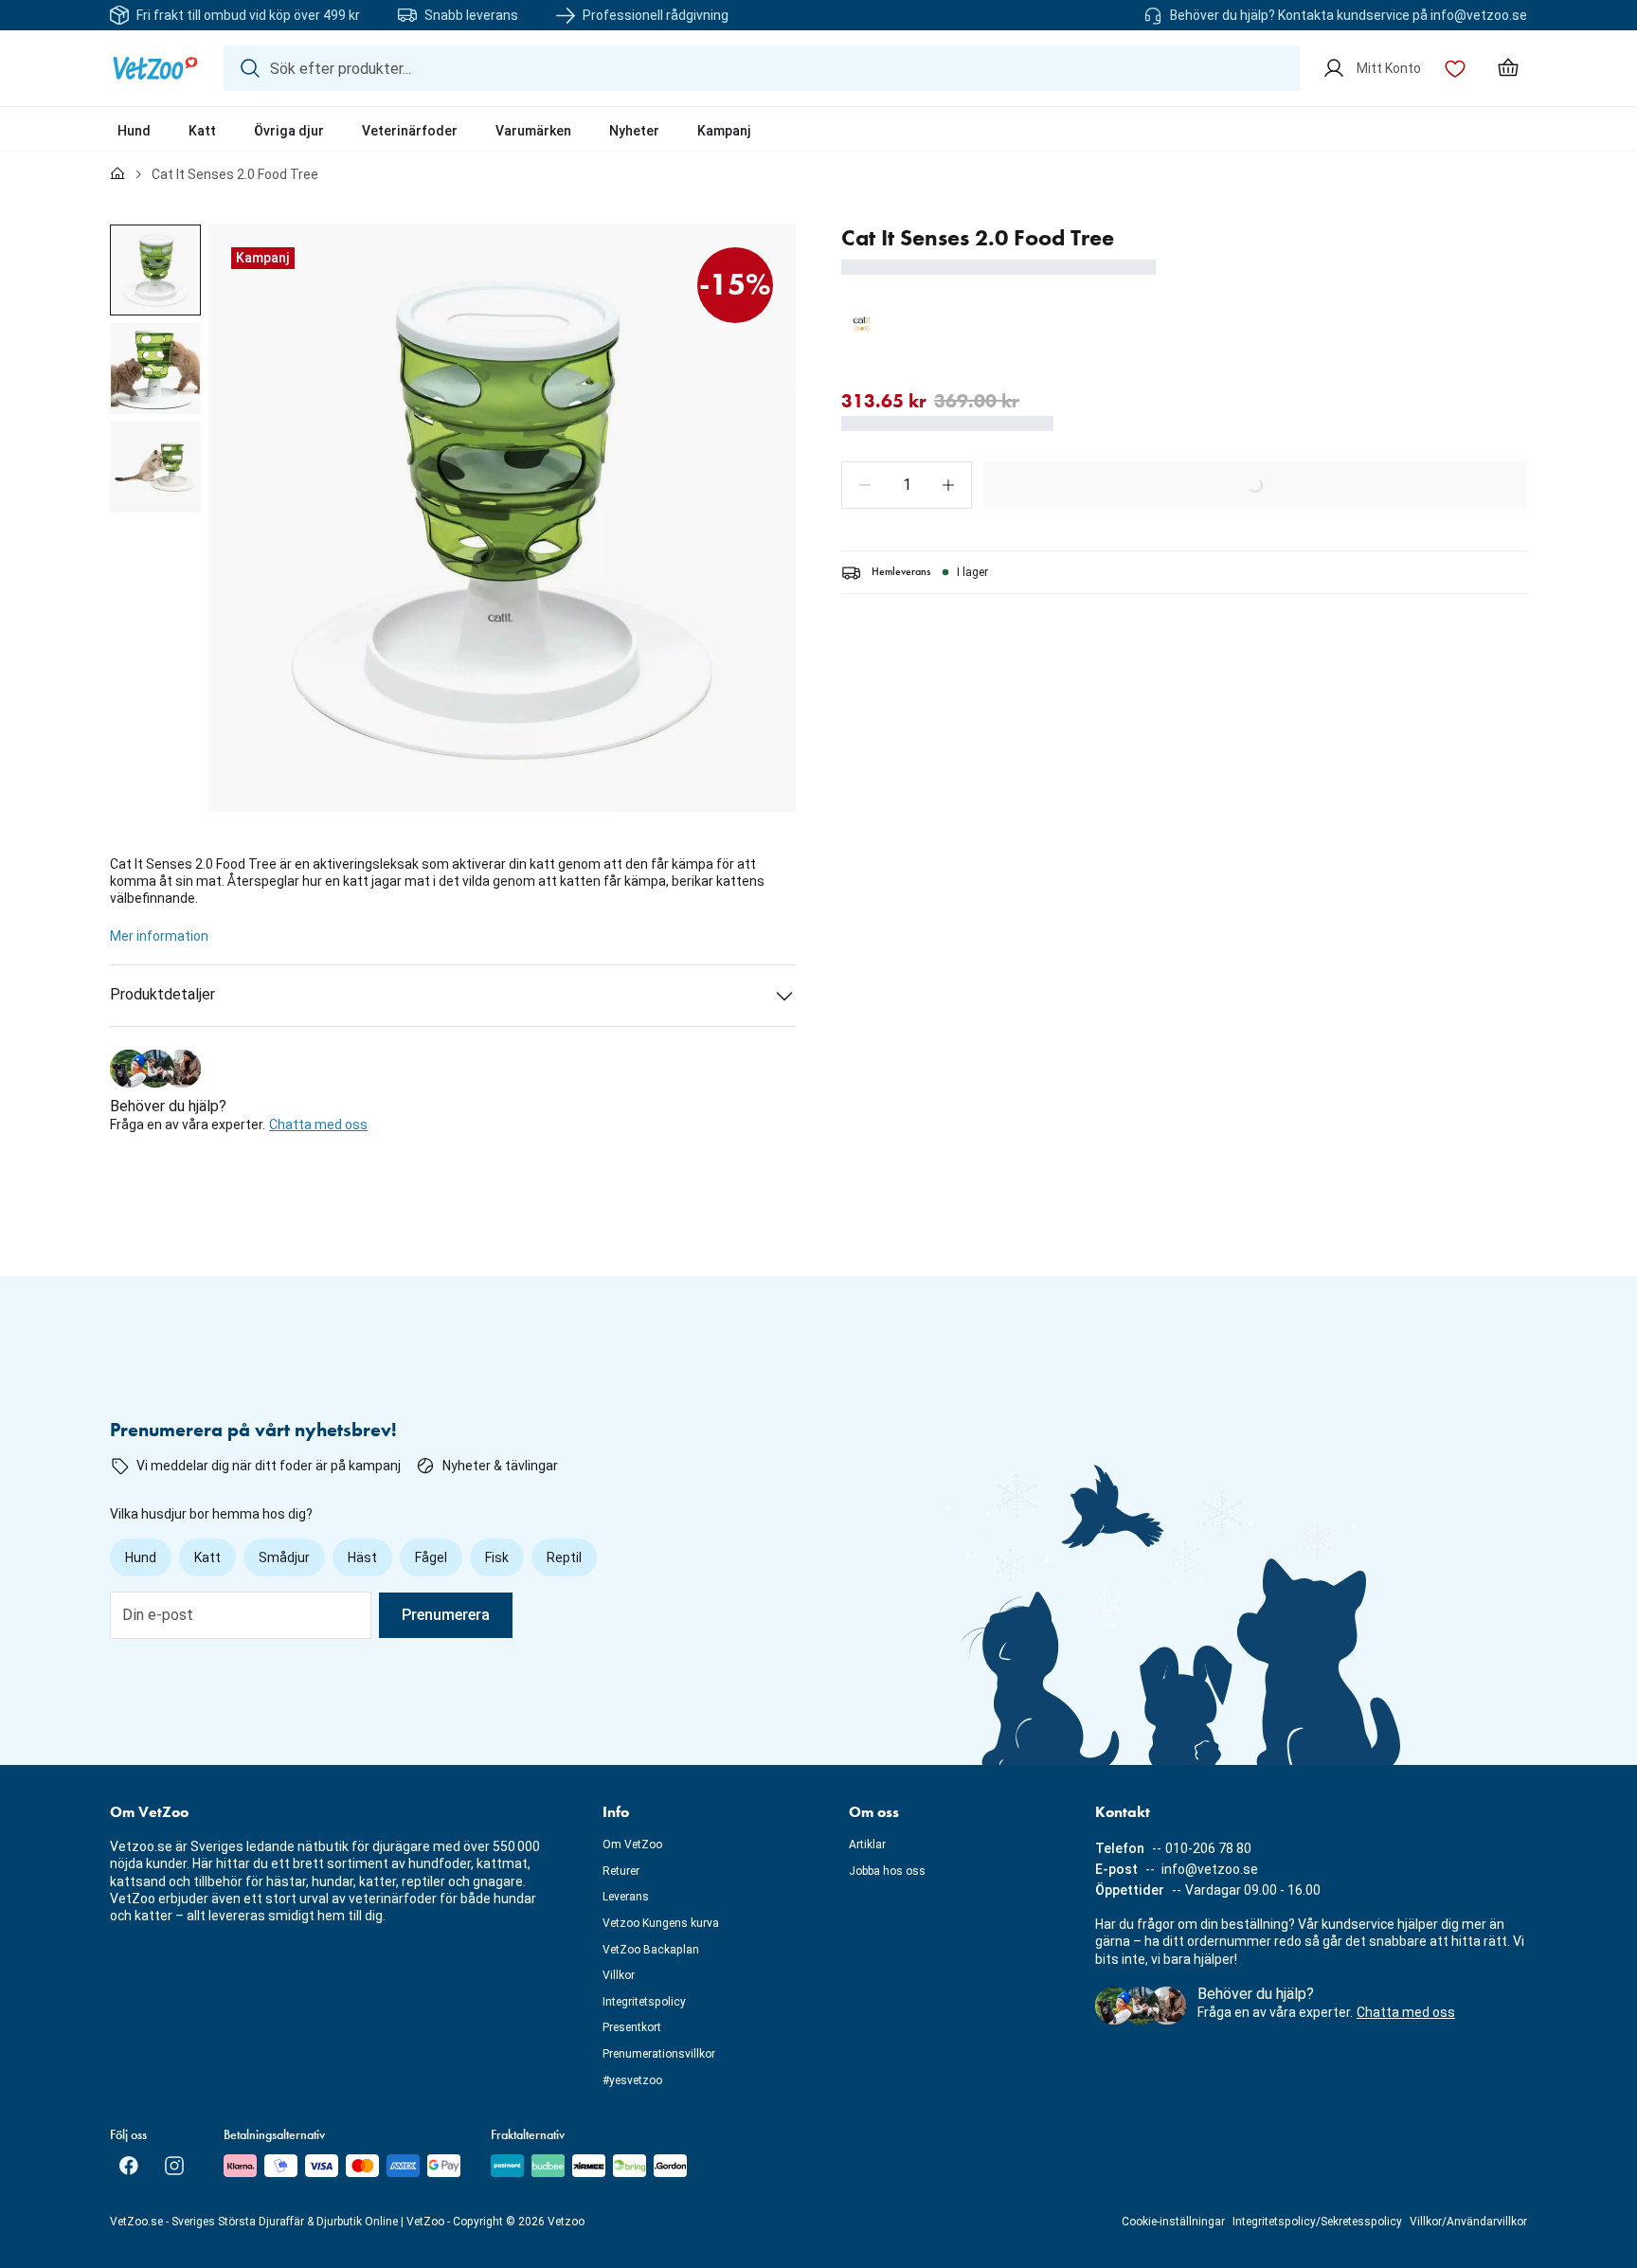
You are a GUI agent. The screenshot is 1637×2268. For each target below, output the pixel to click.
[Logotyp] (155, 68)
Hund (134, 131)
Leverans (626, 1897)
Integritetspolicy (644, 2002)
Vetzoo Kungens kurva (661, 1923)
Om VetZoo (632, 1845)
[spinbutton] (907, 485)
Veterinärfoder (410, 131)
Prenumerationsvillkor (659, 2054)
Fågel (431, 1557)
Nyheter (634, 131)
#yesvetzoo (632, 2080)
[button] (865, 485)
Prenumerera (446, 1615)
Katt (202, 131)
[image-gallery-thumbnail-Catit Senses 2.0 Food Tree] (155, 270)
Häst (362, 1557)
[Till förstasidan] (117, 174)
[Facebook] (129, 2166)
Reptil (564, 1557)
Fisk (497, 1557)
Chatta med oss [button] (318, 1125)
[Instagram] (174, 2166)
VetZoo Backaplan (651, 1950)
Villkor (619, 1975)
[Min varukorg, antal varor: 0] (1508, 68)
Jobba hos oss (887, 1871)
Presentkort (632, 2027)
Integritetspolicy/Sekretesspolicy (1317, 2222)
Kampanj (724, 131)
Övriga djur (289, 131)
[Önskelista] (1455, 68)
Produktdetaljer (162, 994)
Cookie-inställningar (1173, 2222)
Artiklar (867, 1845)
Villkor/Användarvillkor (1468, 2222)
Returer (621, 1871)
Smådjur (284, 1557)
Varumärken (533, 131)
